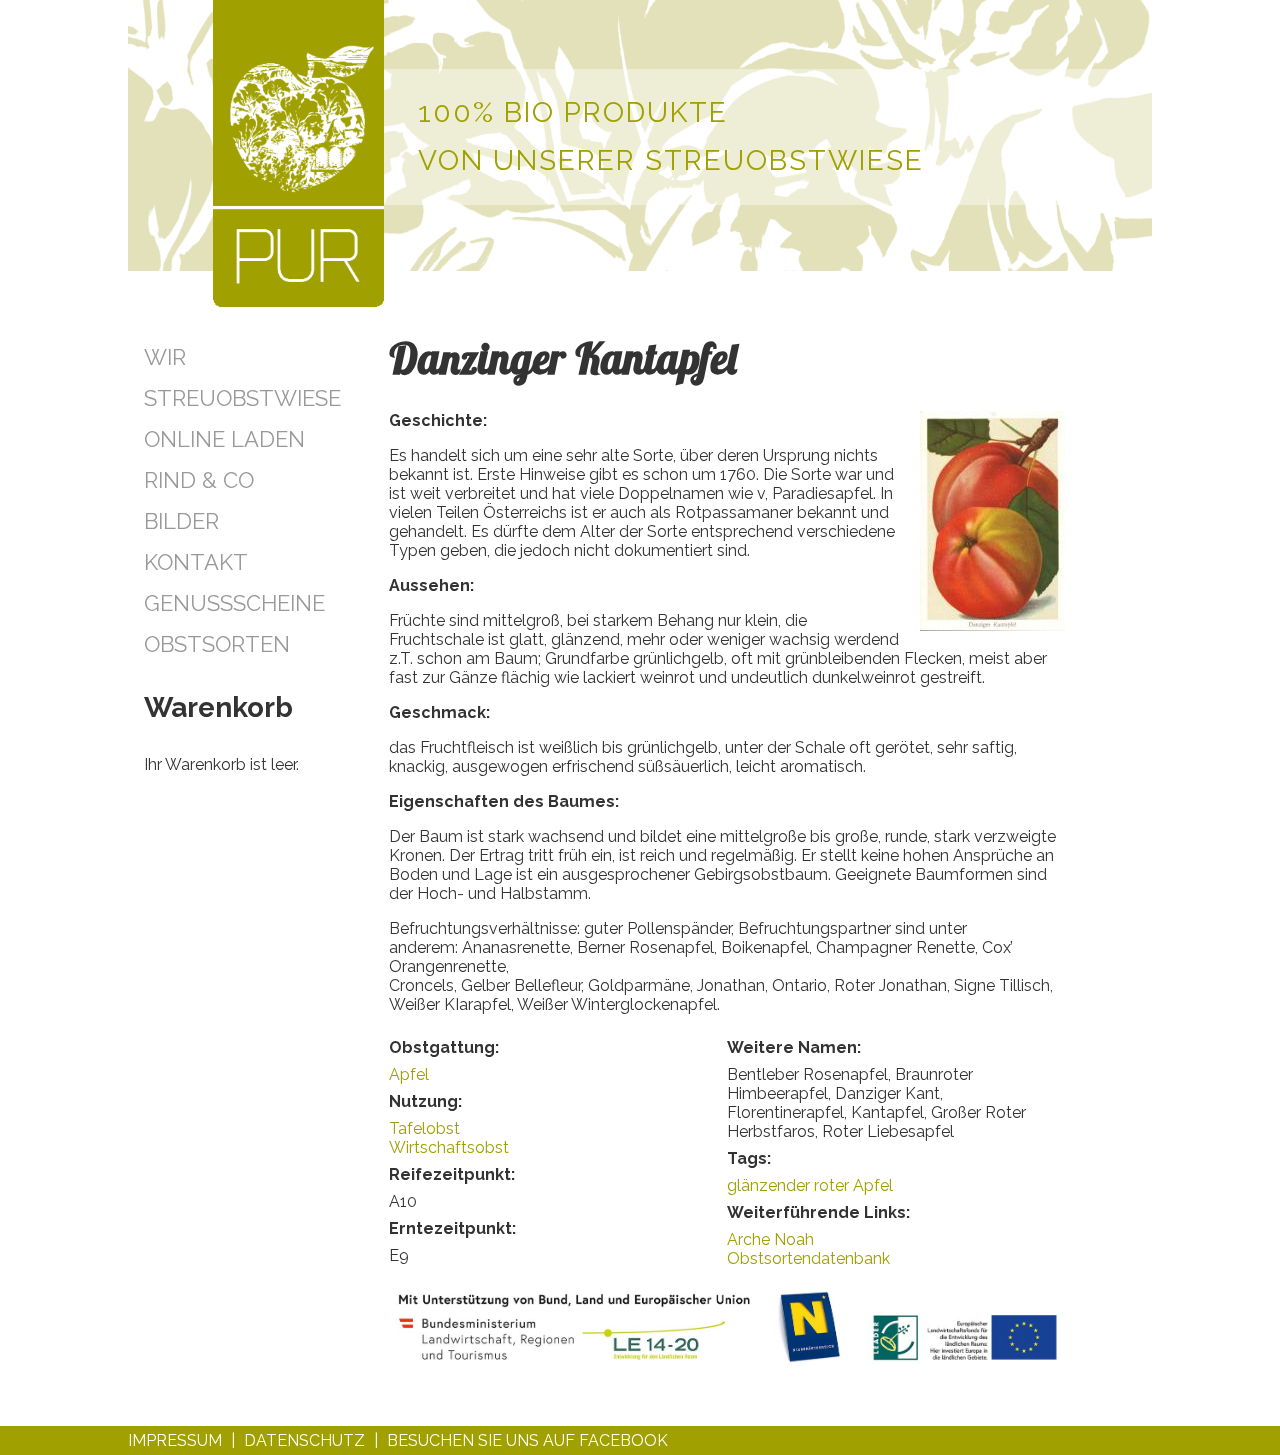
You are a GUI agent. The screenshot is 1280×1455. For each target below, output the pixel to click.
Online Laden (224, 439)
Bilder (181, 521)
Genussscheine (234, 603)
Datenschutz (304, 1440)
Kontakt (196, 562)
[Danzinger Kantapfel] (992, 625)
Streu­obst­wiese (242, 398)
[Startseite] (298, 155)
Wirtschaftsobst (449, 1147)
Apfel (409, 1074)
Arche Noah (770, 1239)
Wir (165, 357)
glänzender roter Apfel (810, 1185)
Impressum (175, 1440)
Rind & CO (199, 480)
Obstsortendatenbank (808, 1258)
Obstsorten (217, 644)
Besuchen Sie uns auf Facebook (527, 1440)
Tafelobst (424, 1128)
